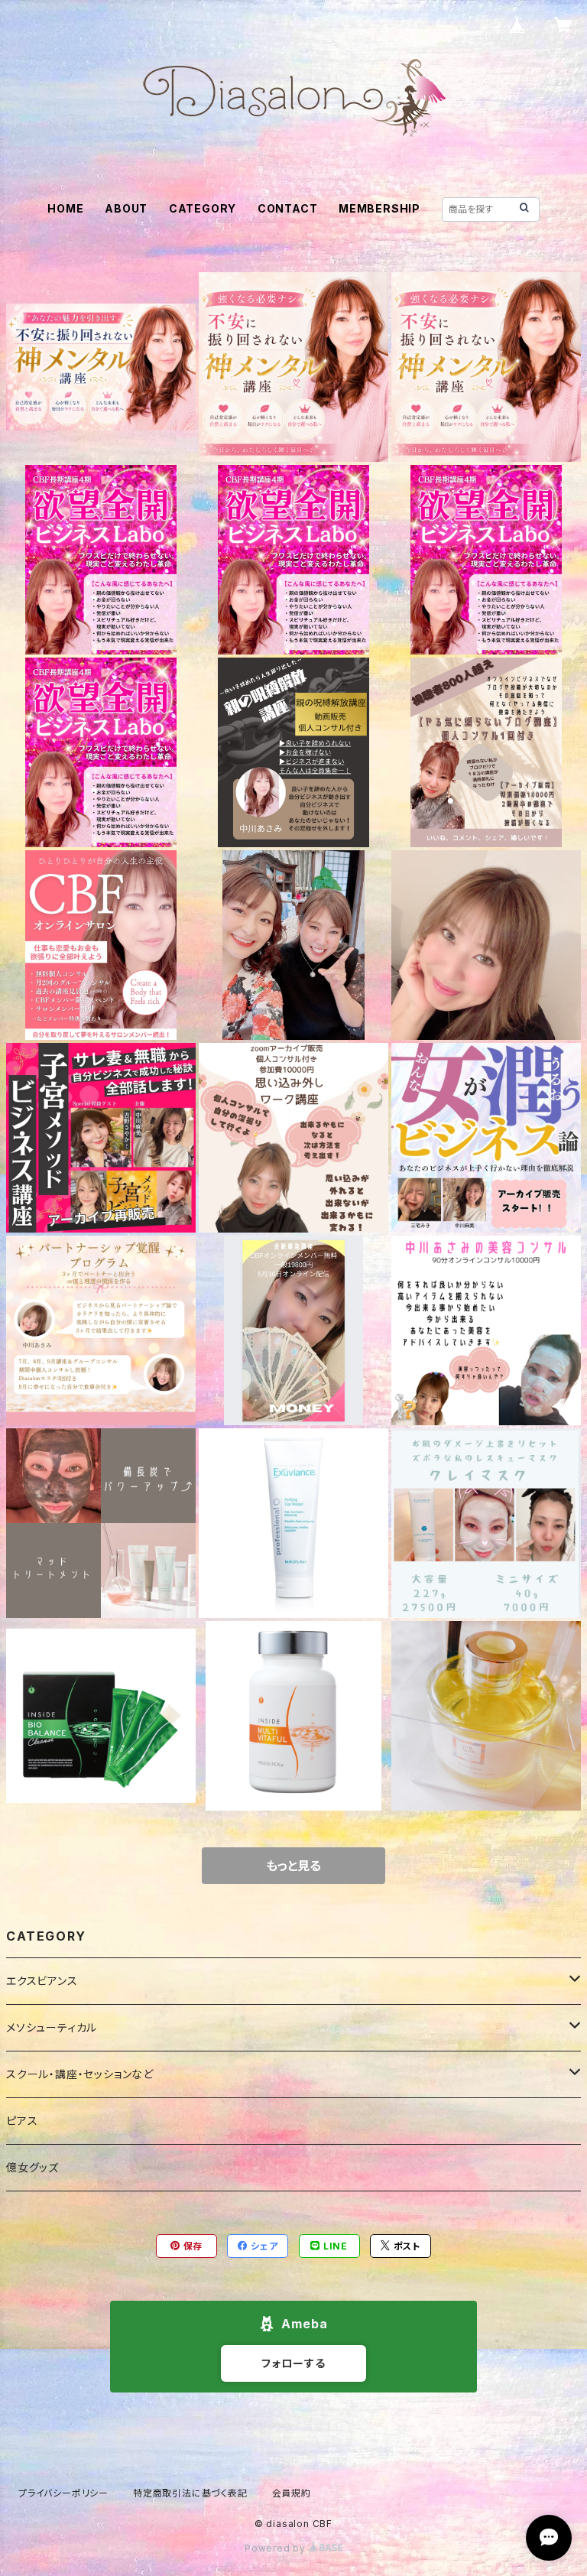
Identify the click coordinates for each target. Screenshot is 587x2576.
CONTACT (288, 208)
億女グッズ (32, 2167)
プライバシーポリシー (63, 2493)
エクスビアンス (42, 1981)
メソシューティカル (52, 2027)
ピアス (22, 2121)
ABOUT (126, 208)
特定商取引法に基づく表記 (190, 2493)
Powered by (277, 2548)
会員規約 (292, 2493)
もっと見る (293, 1866)
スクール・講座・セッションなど (80, 2074)
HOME (65, 208)
